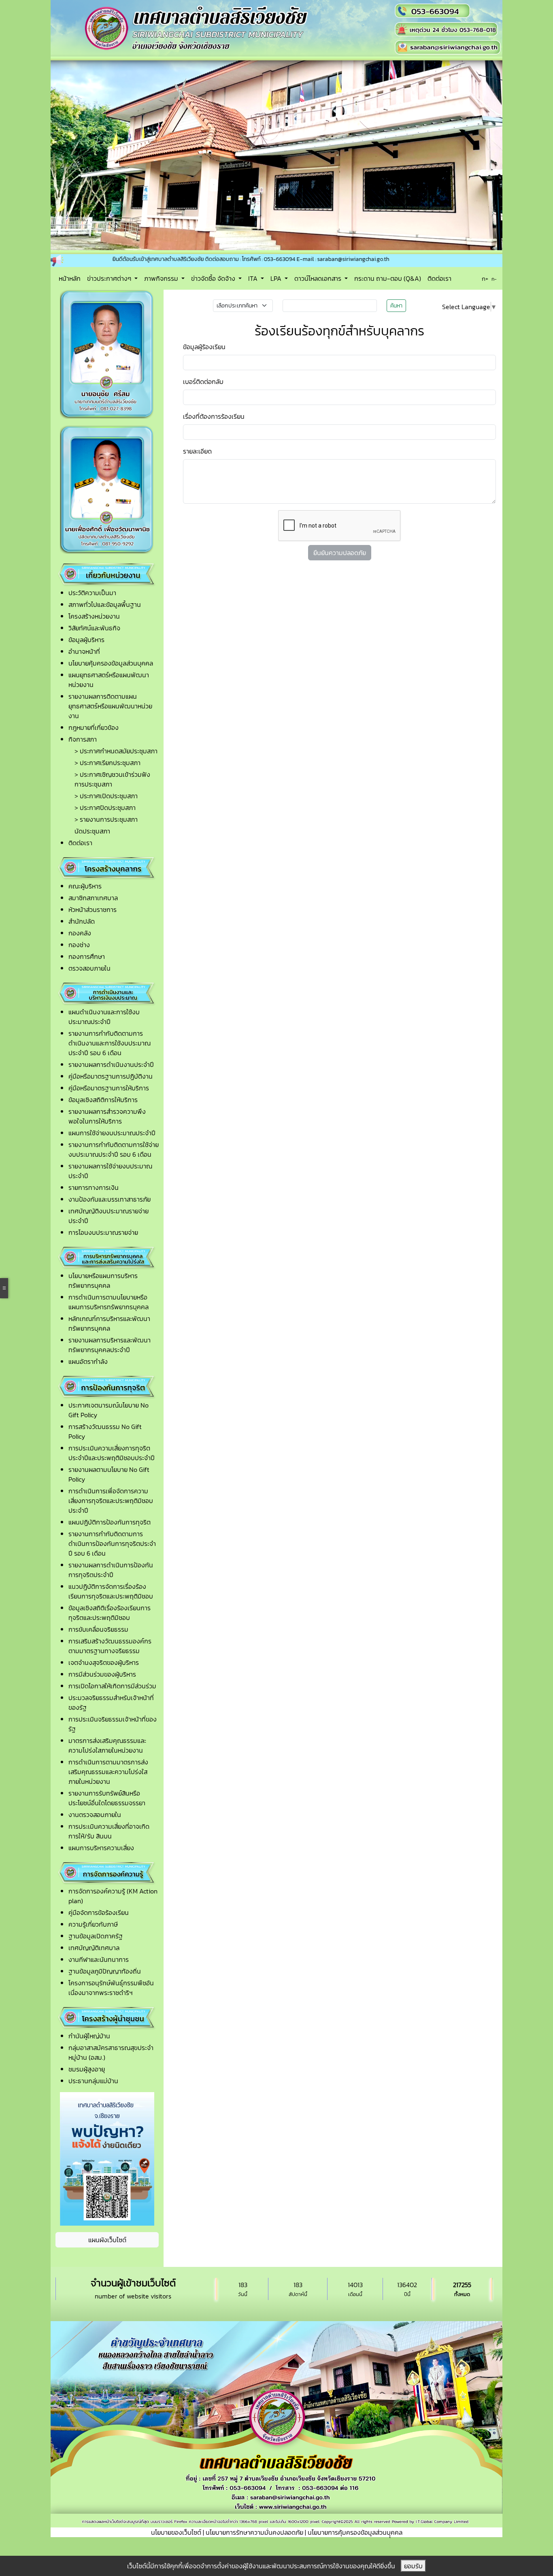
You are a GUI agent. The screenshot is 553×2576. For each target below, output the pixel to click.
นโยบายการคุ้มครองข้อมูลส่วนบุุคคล (355, 2279)
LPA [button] (277, 24)
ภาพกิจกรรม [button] (162, 24)
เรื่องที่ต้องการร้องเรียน (214, 162)
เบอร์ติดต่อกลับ (203, 127)
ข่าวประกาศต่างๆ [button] (110, 24)
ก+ (485, 24)
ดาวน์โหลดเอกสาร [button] (319, 24)
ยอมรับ (413, 2566)
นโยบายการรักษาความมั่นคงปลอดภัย (254, 2279)
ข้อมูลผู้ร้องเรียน (204, 93)
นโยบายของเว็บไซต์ (176, 2279)
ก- (494, 25)
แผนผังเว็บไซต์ (107, 1986)
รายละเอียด (197, 197)
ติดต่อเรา (439, 24)
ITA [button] (254, 24)
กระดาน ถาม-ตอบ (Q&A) (388, 24)
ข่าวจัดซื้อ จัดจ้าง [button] (214, 24)
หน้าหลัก (70, 24)
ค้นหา (396, 52)
